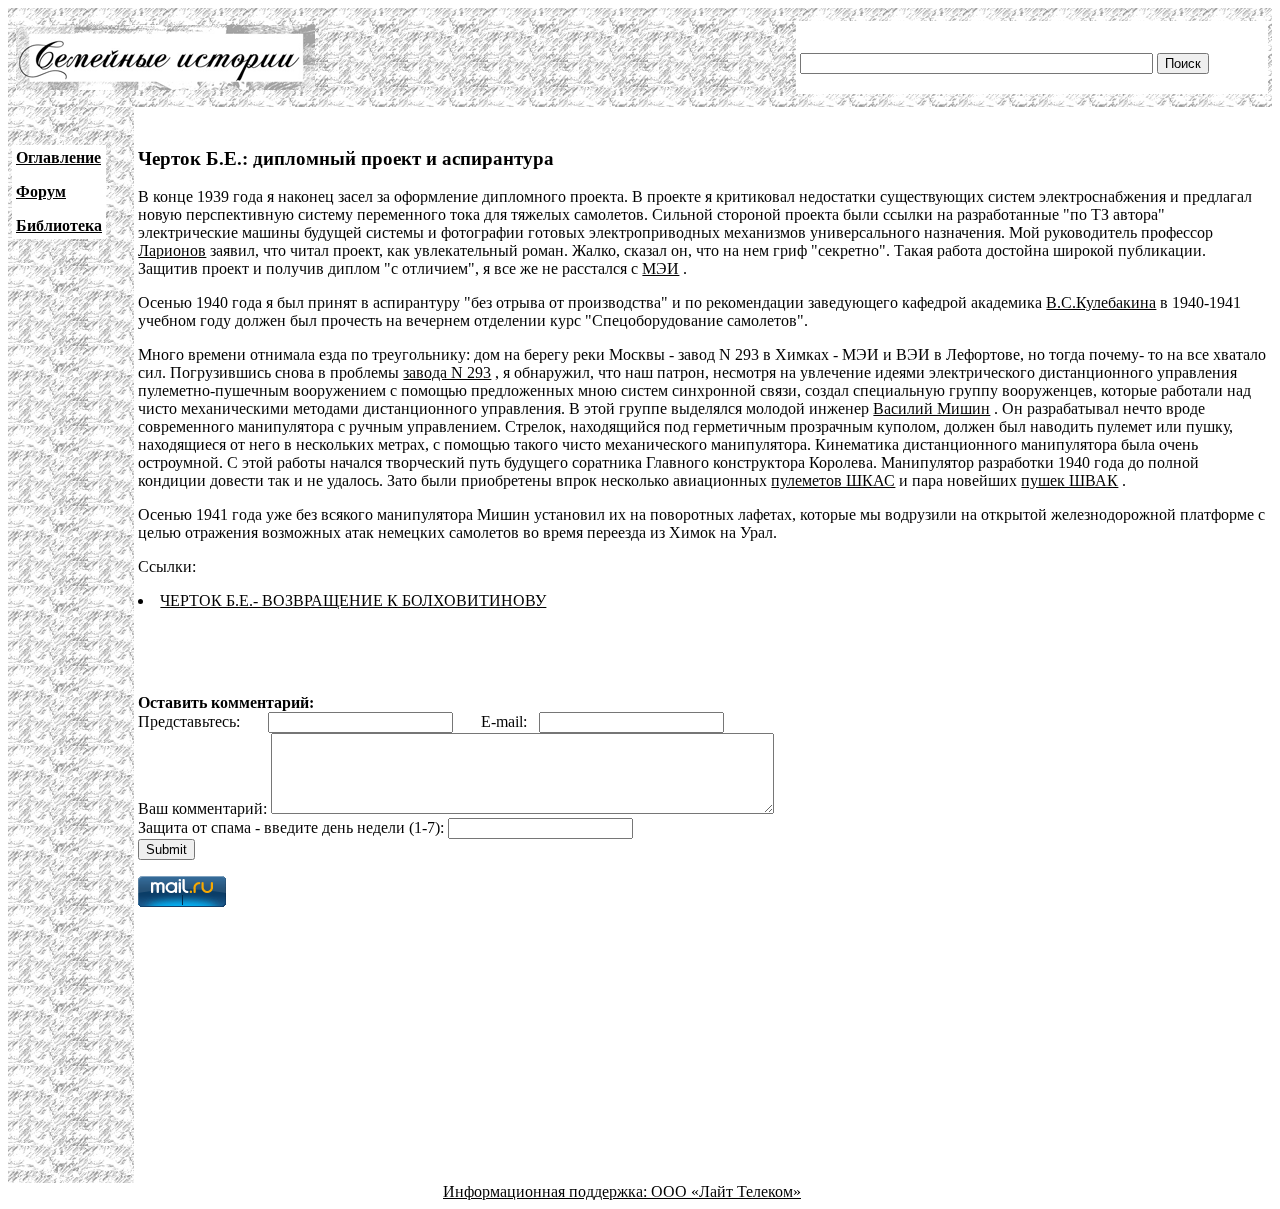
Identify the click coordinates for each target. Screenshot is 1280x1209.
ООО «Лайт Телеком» (726, 1191)
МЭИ (660, 268)
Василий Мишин (931, 408)
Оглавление (58, 157)
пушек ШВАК (1069, 480)
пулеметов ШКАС (833, 480)
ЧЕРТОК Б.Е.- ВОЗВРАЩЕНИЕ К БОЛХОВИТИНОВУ (353, 600)
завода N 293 (447, 372)
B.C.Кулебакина (1101, 302)
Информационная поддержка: (547, 1191)
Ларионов (172, 250)
